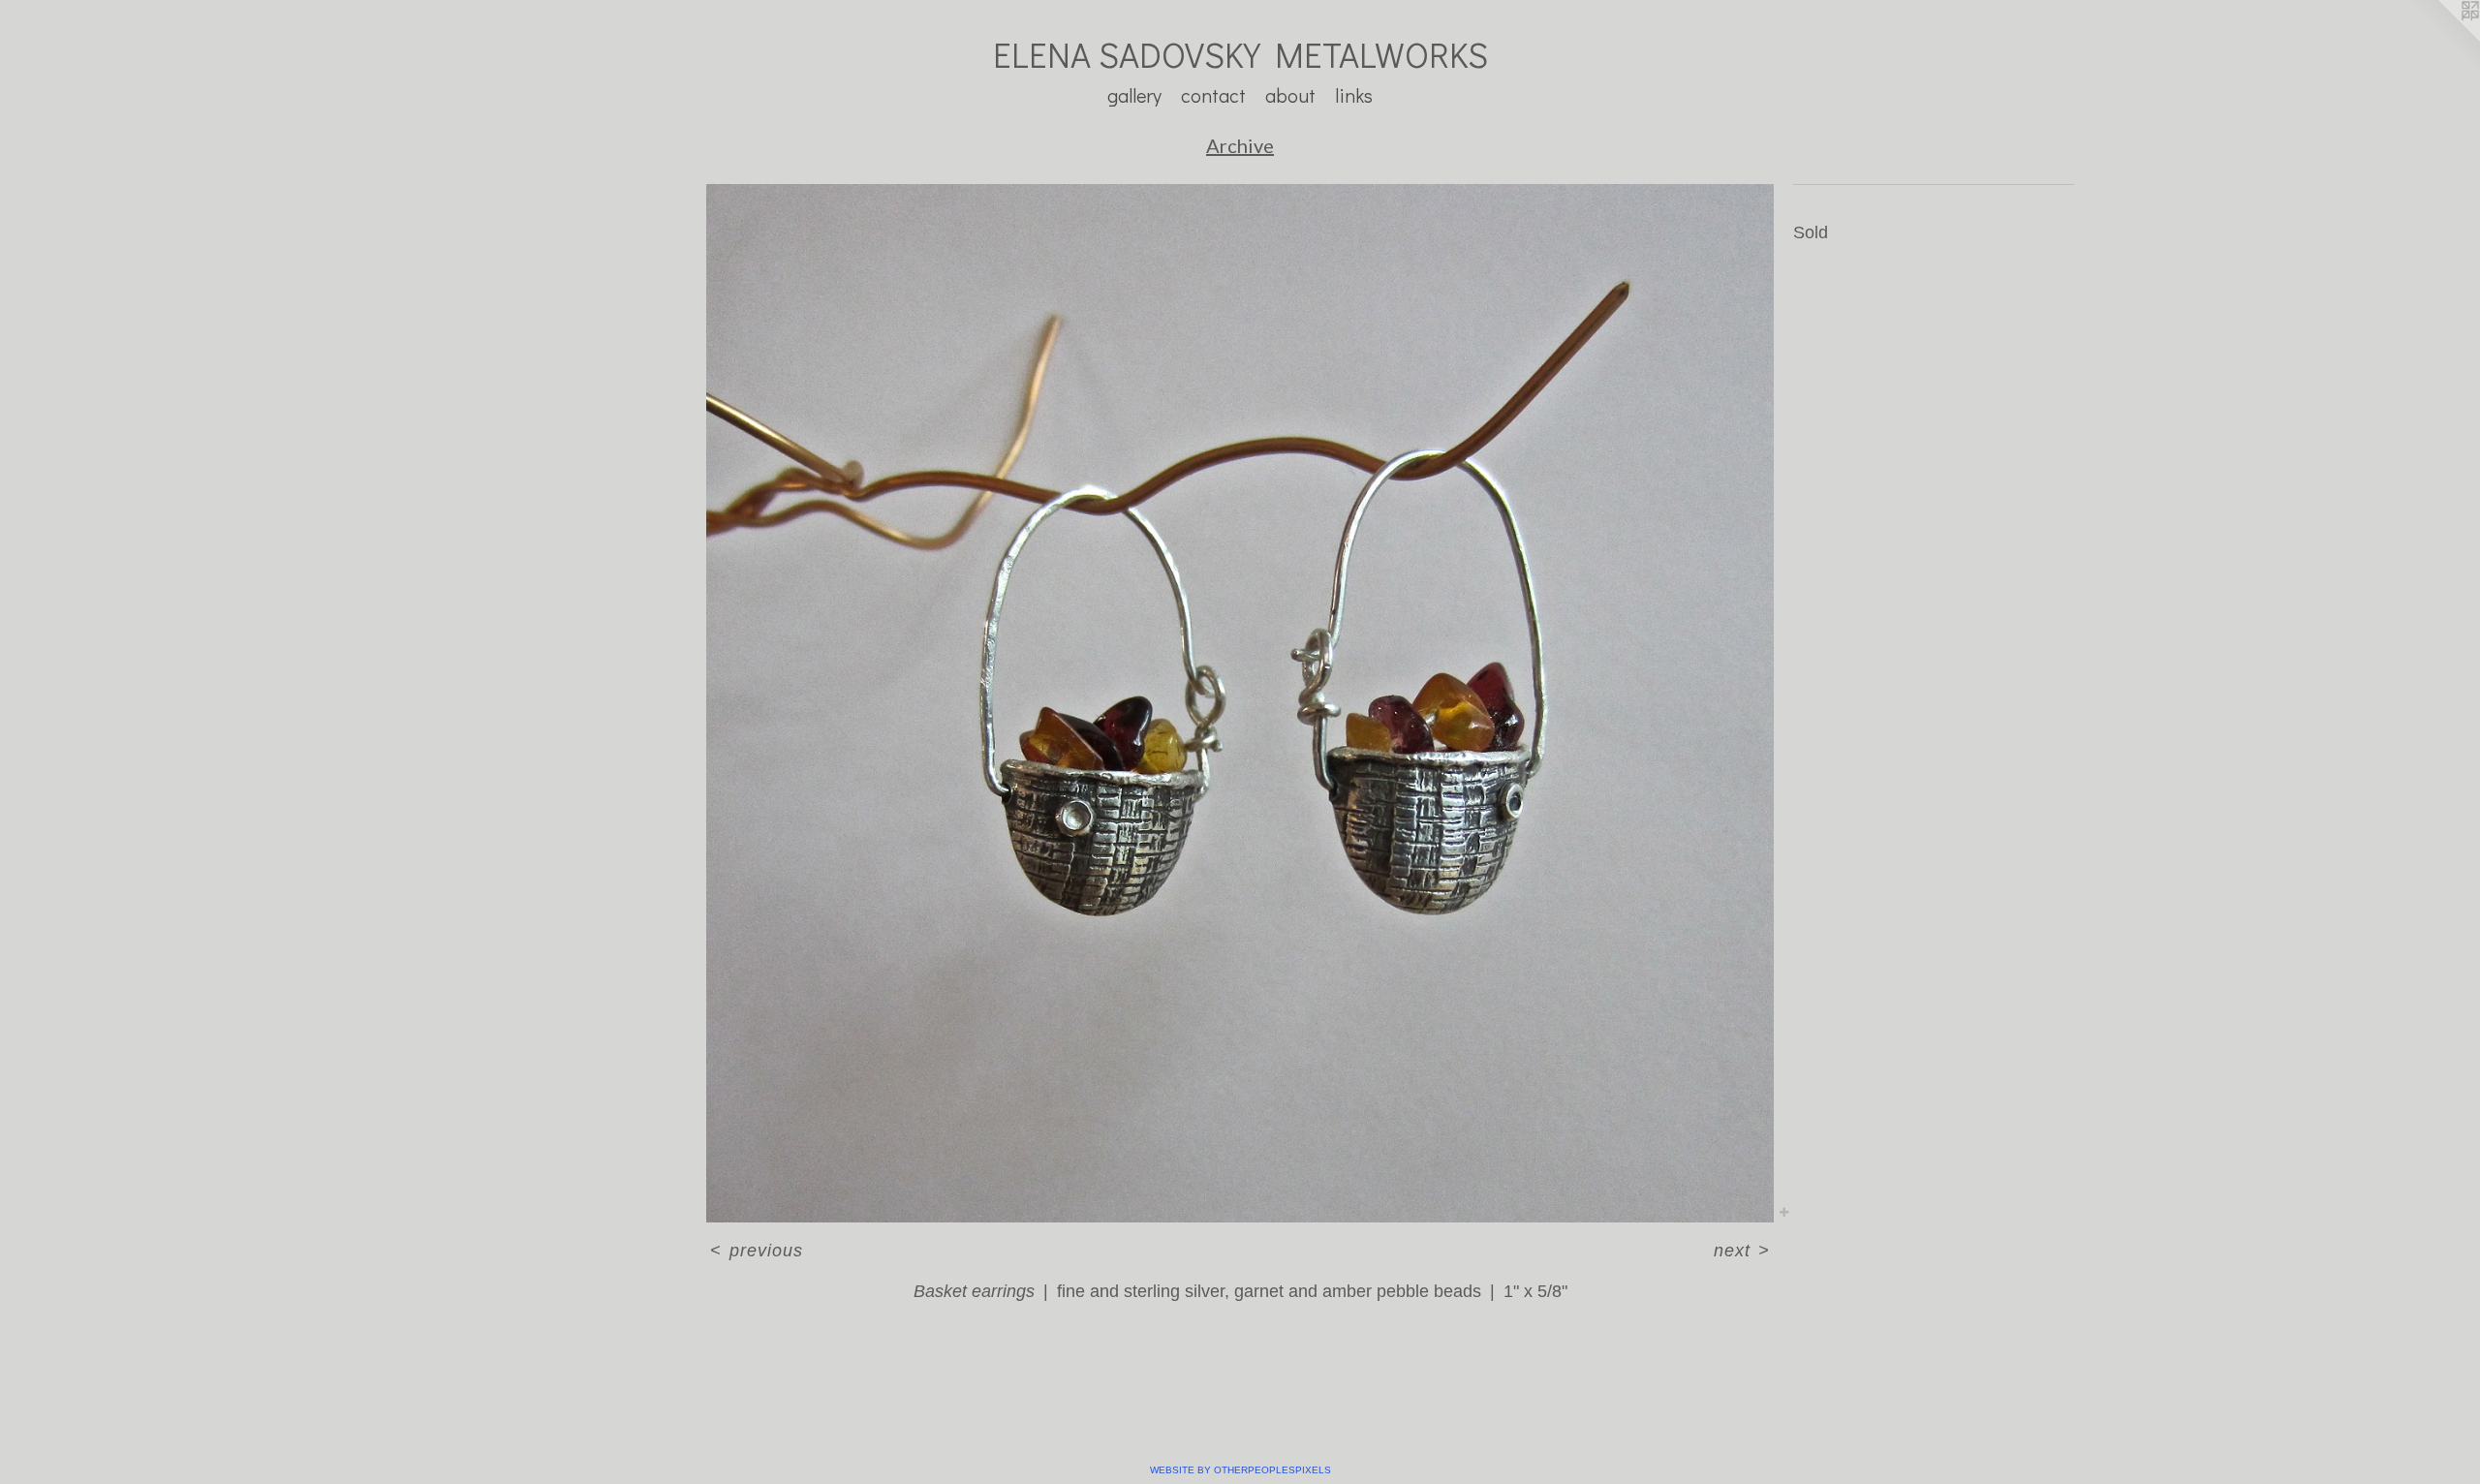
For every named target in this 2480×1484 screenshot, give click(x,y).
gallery (1134, 95)
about (1290, 95)
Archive (1240, 145)
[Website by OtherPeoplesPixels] (2441, 39)
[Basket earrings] (1240, 703)
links (1354, 95)
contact (1213, 95)
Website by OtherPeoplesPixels (1240, 1470)
